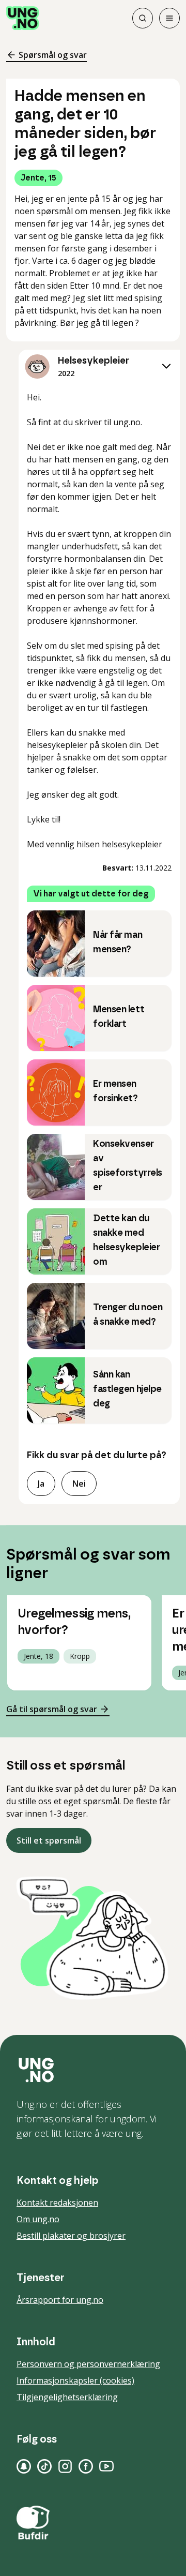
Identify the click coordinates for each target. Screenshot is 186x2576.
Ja (41, 1484)
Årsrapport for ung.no (60, 2300)
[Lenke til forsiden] (23, 18)
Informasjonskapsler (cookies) (75, 2380)
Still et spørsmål (49, 1840)
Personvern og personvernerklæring (88, 2364)
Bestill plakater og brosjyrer (71, 2236)
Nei (79, 1484)
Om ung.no (38, 2219)
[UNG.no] (93, 2070)
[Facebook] (86, 2466)
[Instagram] (65, 2466)
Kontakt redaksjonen (57, 2203)
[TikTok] (44, 2466)
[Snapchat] (24, 2466)
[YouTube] (106, 2466)
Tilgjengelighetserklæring (67, 2397)
